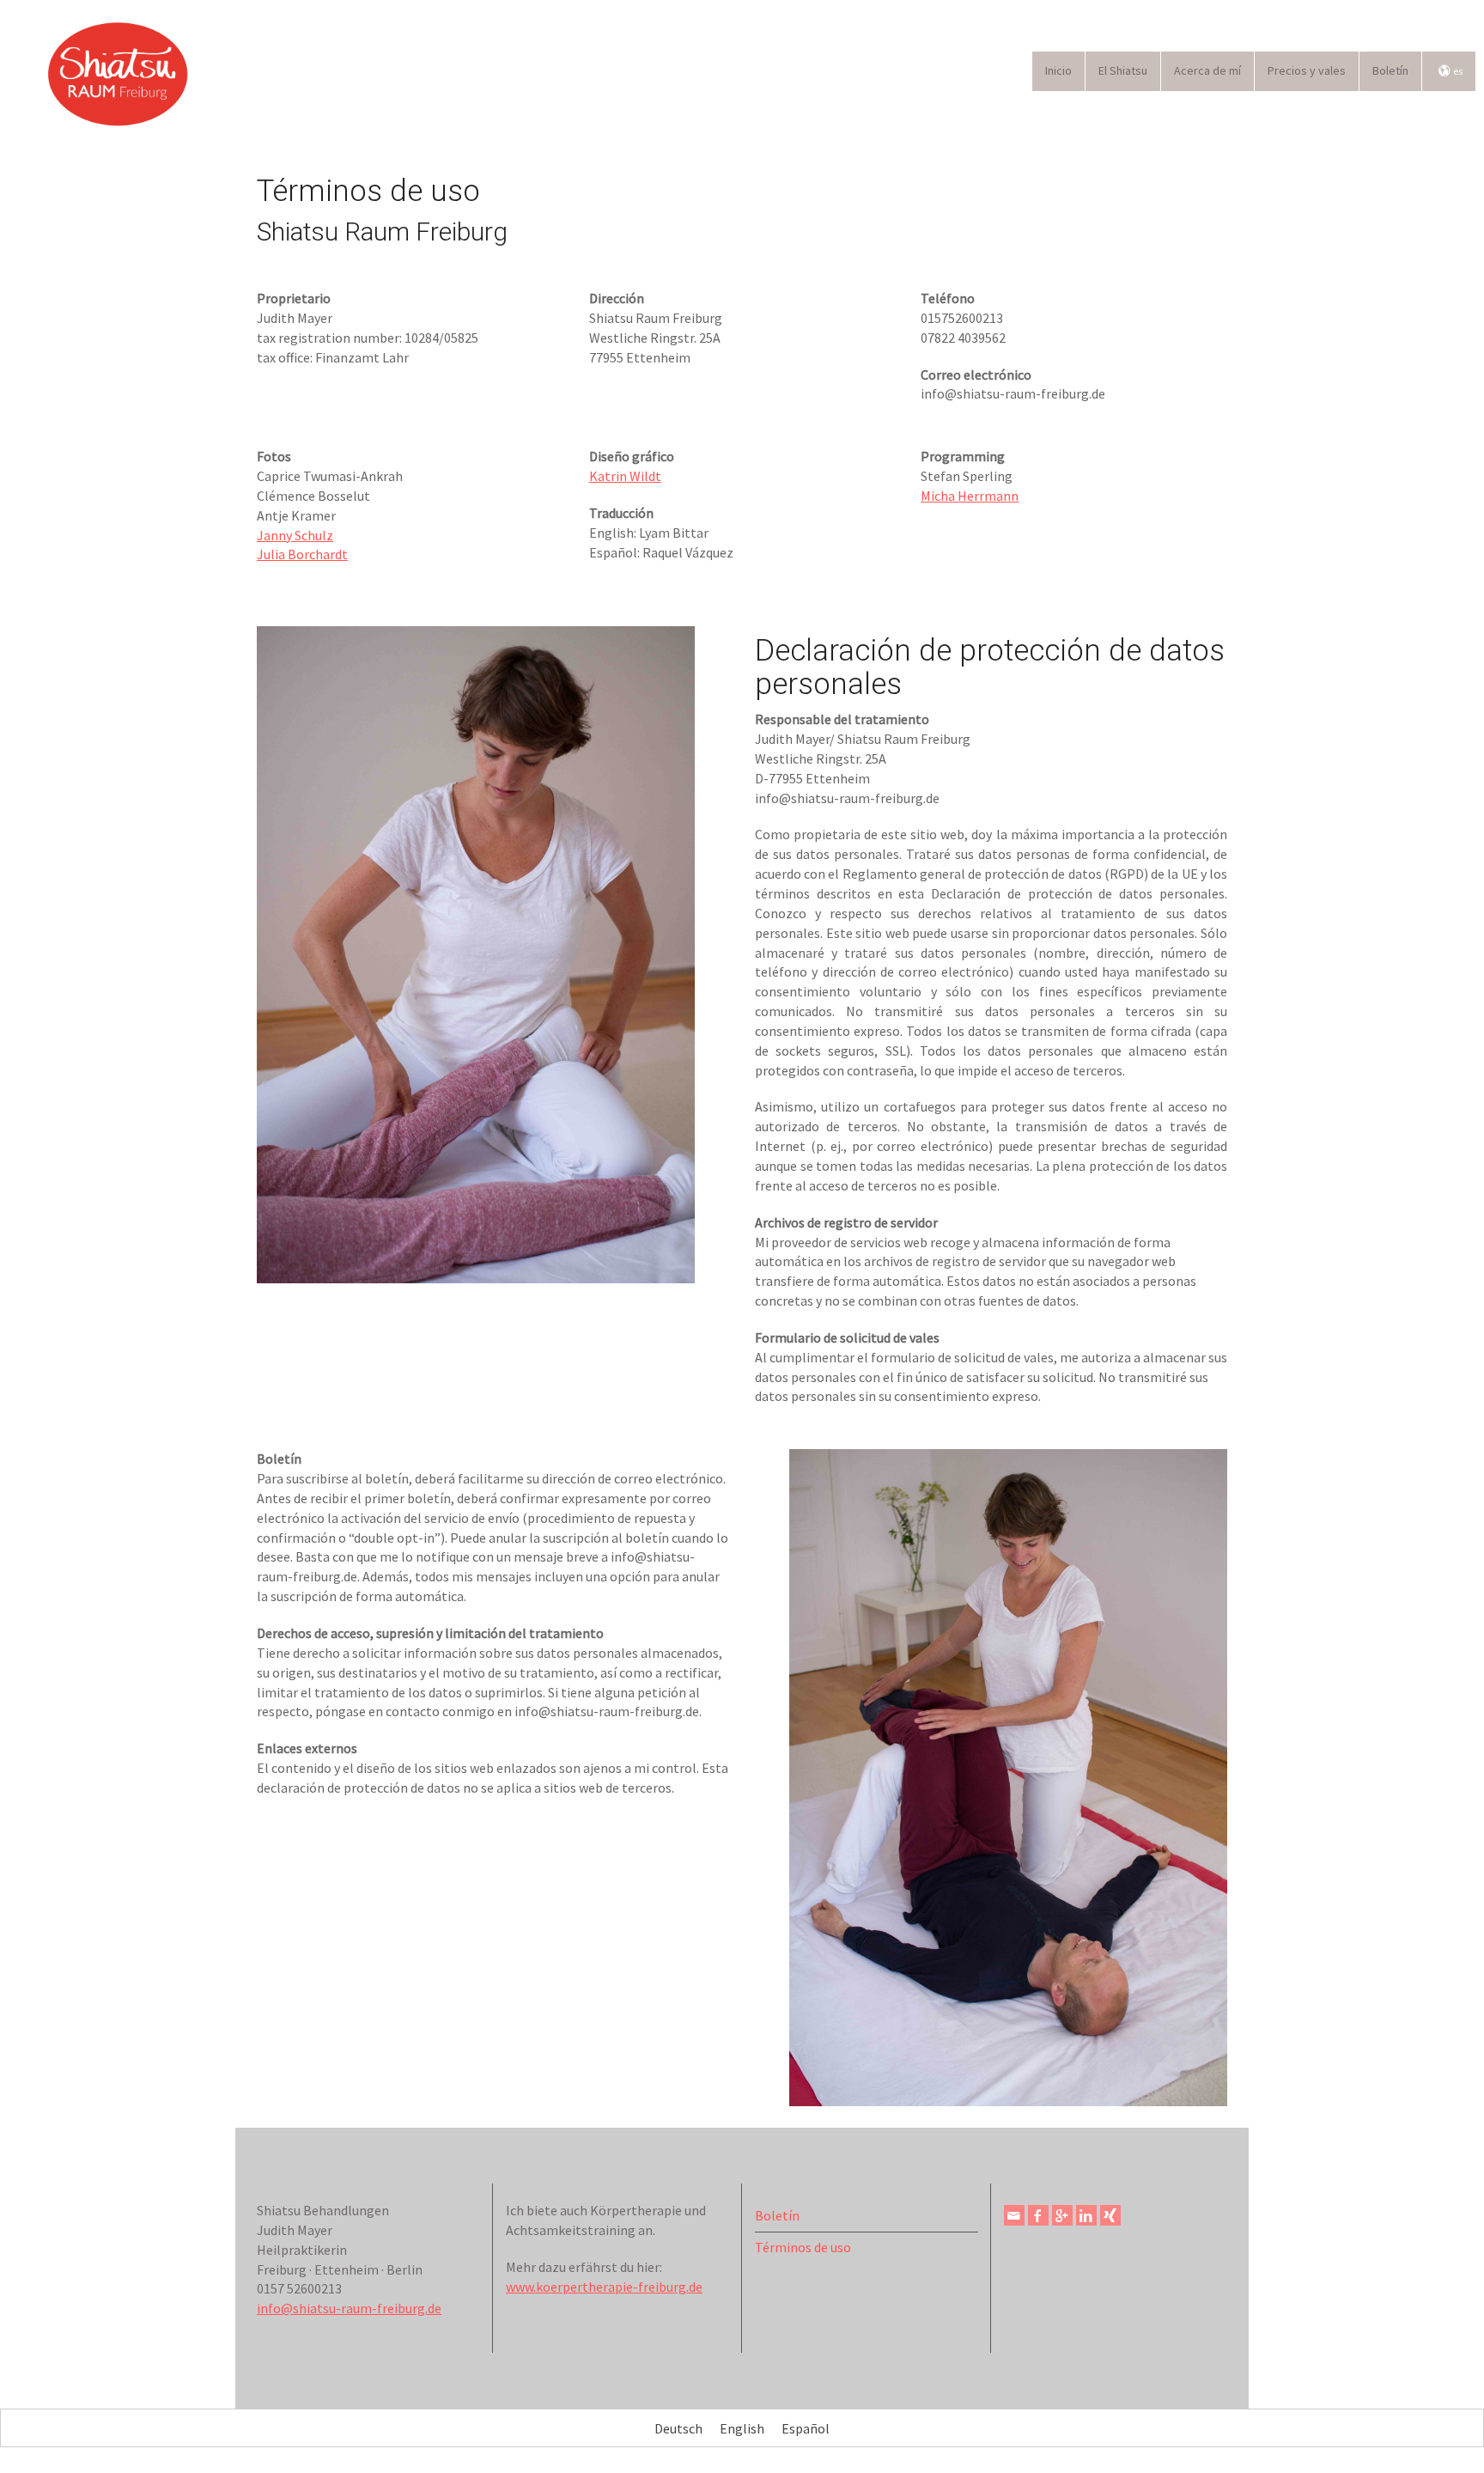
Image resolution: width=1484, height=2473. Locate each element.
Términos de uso (803, 2247)
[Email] (1014, 2215)
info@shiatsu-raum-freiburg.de (349, 2308)
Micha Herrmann (970, 496)
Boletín (1390, 70)
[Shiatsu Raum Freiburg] (120, 71)
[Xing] (1110, 2215)
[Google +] (1062, 2215)
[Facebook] (1038, 2215)
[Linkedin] (1086, 2215)
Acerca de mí (1207, 70)
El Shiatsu (1123, 70)
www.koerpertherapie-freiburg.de (604, 2287)
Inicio (1058, 70)
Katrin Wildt (625, 476)
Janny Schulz (295, 535)
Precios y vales (1307, 70)
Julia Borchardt (302, 554)
